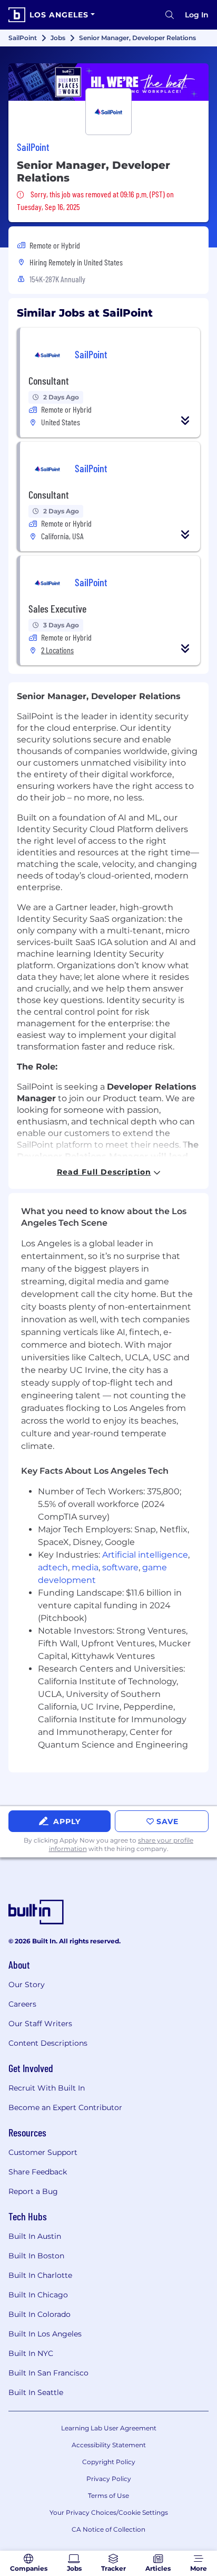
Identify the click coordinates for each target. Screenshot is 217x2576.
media (85, 1567)
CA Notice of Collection (108, 2529)
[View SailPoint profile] (108, 82)
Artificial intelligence (145, 1555)
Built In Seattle (36, 2392)
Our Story (27, 1985)
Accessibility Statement (109, 2445)
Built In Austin (35, 2236)
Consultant (49, 380)
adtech (53, 1567)
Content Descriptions (48, 2043)
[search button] (170, 15)
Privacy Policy (109, 2479)
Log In (197, 15)
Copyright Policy (109, 2462)
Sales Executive (57, 608)
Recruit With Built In (47, 2088)
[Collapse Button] (185, 421)
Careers (22, 2004)
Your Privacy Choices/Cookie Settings (109, 2512)
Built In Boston (36, 2256)
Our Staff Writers (40, 2024)
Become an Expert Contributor (65, 2107)
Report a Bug (33, 2191)
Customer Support (43, 2152)
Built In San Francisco (48, 2373)
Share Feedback (38, 2172)
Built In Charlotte (40, 2275)
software (120, 1567)
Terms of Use (108, 2496)
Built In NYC (31, 2353)
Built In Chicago (38, 2295)
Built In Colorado (40, 2314)
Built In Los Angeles (45, 2334)
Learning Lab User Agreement (109, 2428)
